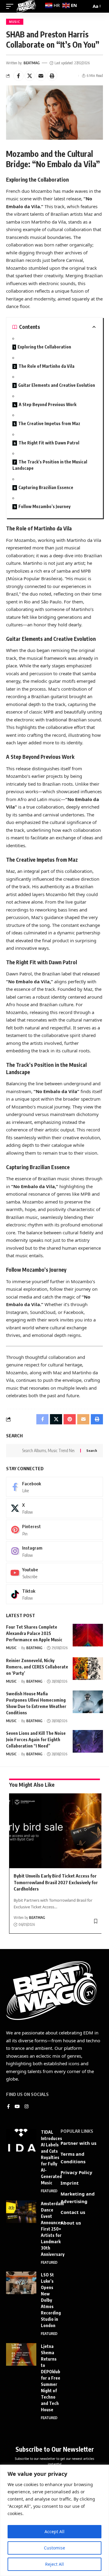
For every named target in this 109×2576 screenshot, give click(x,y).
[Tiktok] (54, 1594)
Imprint (70, 2183)
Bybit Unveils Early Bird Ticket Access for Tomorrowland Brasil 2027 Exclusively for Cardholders (56, 1882)
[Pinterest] (54, 1530)
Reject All (54, 2564)
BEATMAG (32, 63)
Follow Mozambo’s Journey (45, 506)
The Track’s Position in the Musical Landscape (50, 465)
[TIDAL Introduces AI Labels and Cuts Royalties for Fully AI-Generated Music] (21, 2140)
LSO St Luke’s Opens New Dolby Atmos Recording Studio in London (51, 2300)
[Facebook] (54, 1487)
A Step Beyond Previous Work (48, 404)
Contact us (73, 2212)
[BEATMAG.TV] (26, 6)
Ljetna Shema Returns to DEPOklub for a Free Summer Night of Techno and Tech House (51, 2378)
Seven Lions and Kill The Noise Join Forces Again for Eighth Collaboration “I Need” (36, 1740)
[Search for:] (49, 1451)
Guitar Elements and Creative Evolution (57, 385)
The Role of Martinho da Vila (46, 366)
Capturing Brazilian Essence (46, 487)
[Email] (41, 76)
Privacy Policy (76, 2172)
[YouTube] (17, 2107)
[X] (54, 1508)
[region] (54, 2520)
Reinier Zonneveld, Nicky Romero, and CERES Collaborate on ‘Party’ (37, 1667)
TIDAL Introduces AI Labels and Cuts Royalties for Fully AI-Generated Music (51, 2157)
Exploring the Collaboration (44, 347)
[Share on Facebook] (18, 76)
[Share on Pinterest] (70, 1419)
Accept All (54, 2531)
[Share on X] (30, 76)
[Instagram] (54, 1551)
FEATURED (49, 2191)
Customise (54, 2548)
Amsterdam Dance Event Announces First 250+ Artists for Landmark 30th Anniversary (53, 2229)
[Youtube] (54, 1573)
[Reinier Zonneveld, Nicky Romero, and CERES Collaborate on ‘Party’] (88, 1669)
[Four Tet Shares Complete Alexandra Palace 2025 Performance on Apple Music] (88, 1635)
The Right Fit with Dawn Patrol (49, 443)
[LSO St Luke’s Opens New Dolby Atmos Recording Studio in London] (21, 2283)
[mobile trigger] (11, 6)
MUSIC (15, 22)
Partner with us (78, 2143)
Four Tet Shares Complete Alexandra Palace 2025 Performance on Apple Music (34, 1633)
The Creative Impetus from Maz (49, 423)
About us (71, 2223)
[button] (52, 76)
